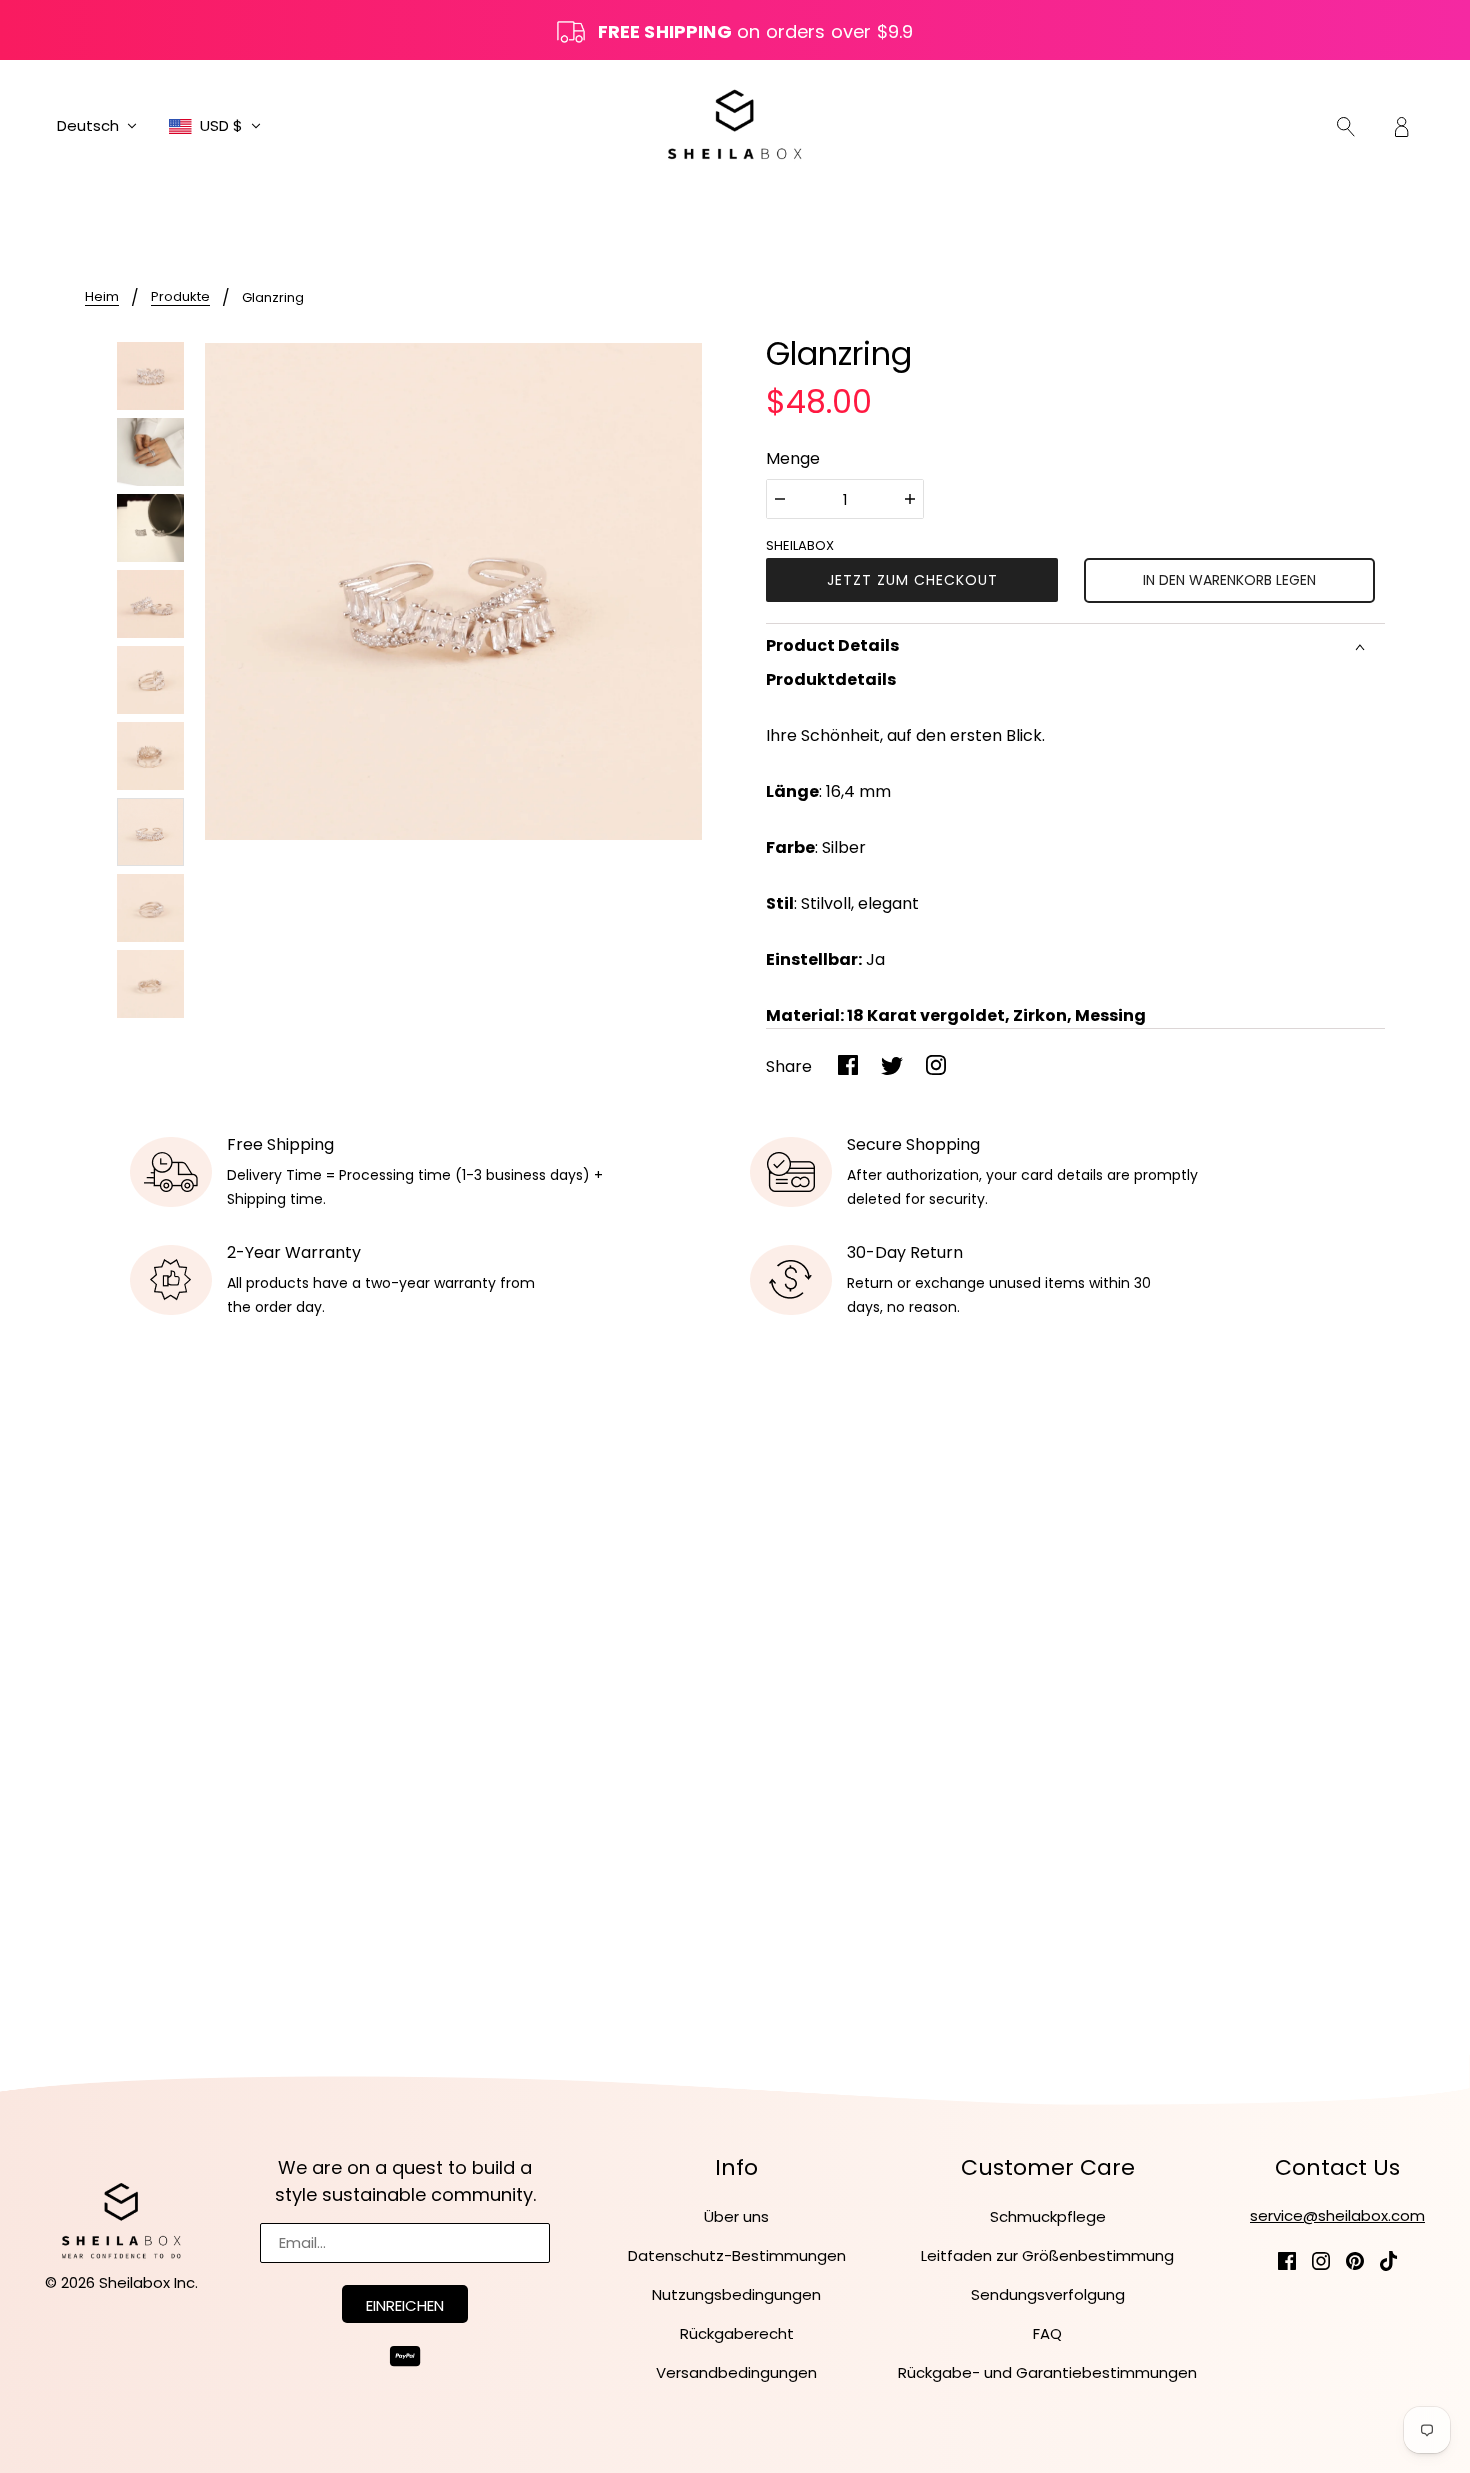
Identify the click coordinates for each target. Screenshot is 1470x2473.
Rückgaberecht (737, 2333)
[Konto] (1402, 126)
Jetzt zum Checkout (912, 580)
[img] (1346, 126)
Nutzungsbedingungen (736, 2294)
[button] (97, 126)
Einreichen (405, 2305)
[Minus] (780, 499)
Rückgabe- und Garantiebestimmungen (1047, 2372)
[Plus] (910, 499)
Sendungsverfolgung (1048, 2294)
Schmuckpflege (1048, 2216)
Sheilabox (800, 545)
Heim (102, 298)
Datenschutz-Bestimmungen (737, 2255)
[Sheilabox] (735, 124)
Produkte (180, 298)
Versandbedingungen (736, 2372)
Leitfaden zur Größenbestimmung (1047, 2255)
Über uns (736, 2216)
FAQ (1047, 2333)
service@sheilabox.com (1337, 2215)
